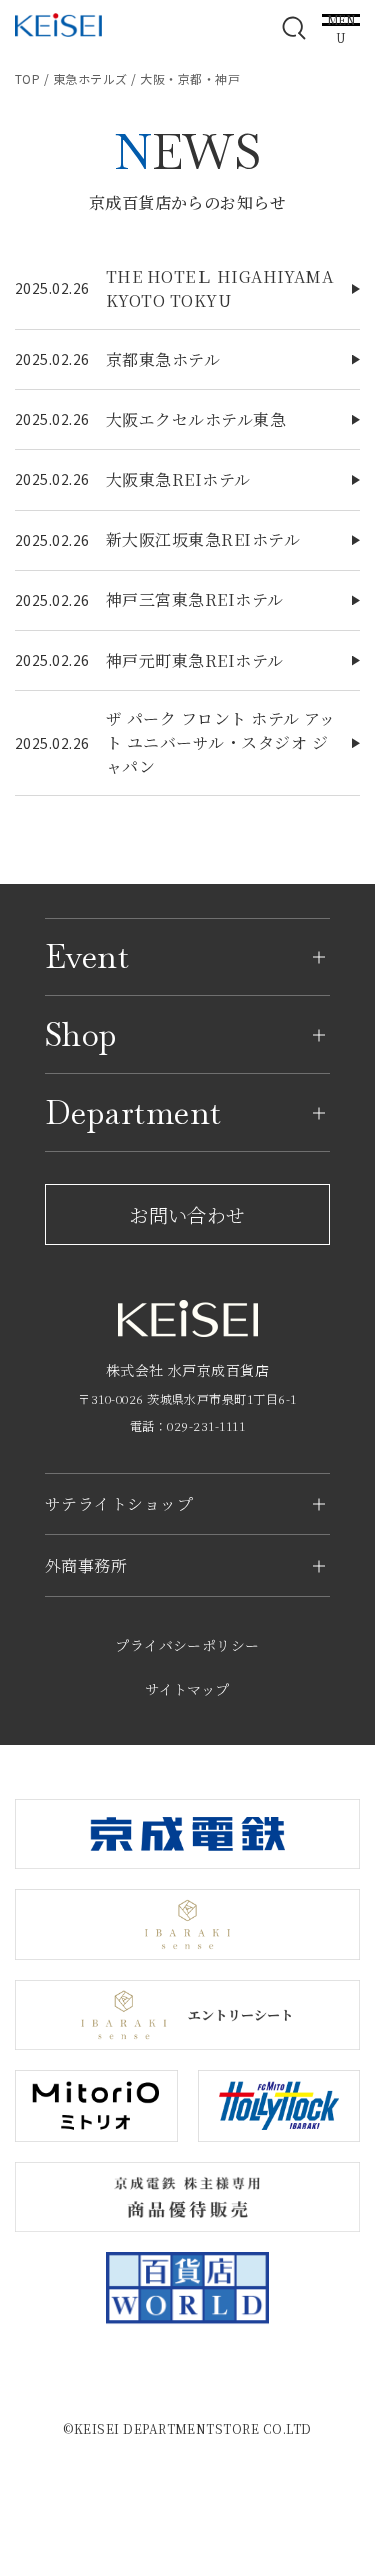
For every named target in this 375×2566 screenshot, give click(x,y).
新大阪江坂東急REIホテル (203, 539)
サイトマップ (187, 1689)
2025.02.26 (52, 288)
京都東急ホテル (163, 359)
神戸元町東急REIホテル (195, 660)
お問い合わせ (187, 1214)
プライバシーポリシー (187, 1645)
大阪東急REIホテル (178, 479)
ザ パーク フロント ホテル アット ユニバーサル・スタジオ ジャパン (221, 742)
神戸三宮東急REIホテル (195, 599)
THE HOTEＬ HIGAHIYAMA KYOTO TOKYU (220, 288)
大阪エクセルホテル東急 (196, 419)
